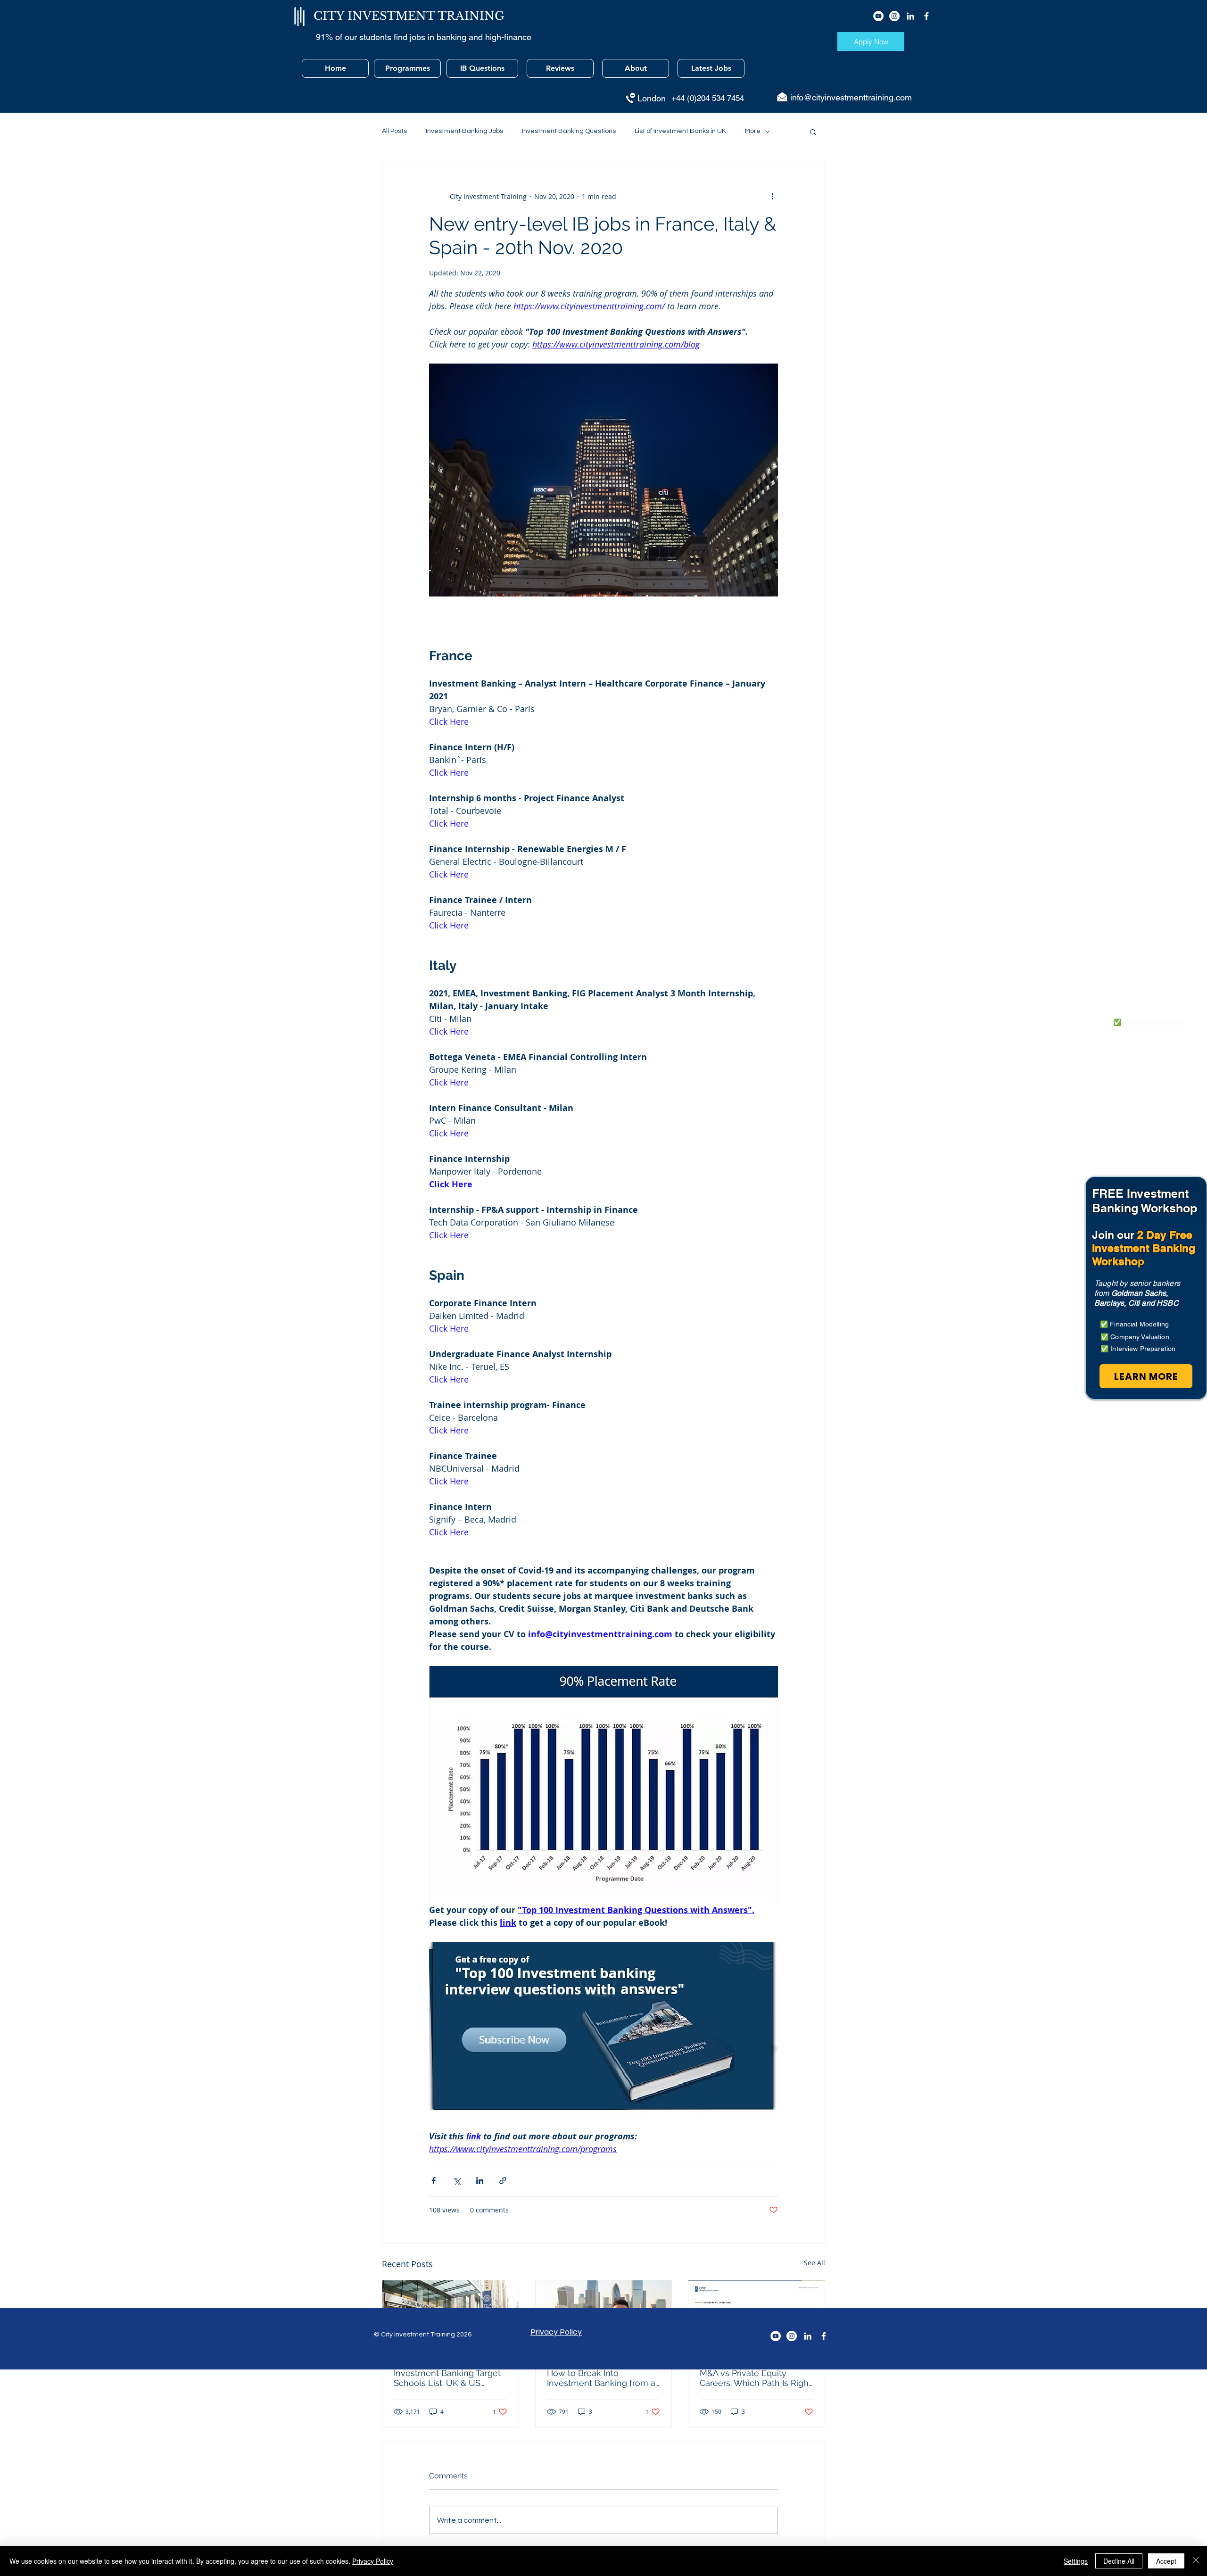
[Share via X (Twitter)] (457, 2181)
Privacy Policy (373, 2561)
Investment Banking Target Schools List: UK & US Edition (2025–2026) (447, 2378)
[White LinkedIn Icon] (910, 16)
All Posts (394, 131)
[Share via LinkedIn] (480, 2181)
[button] (813, 132)
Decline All (1119, 2561)
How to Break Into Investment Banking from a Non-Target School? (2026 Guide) (601, 2378)
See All (814, 2263)
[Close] (1196, 2561)
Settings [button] (1076, 2561)
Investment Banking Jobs (464, 131)
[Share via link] (503, 2181)
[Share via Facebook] (434, 2181)
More (753, 131)
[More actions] (772, 196)
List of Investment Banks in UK (680, 131)
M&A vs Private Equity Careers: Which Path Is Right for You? (756, 2378)
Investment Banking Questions (569, 131)
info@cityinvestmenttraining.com (851, 97)
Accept (1166, 2561)
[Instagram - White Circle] (894, 16)
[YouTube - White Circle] (878, 16)
